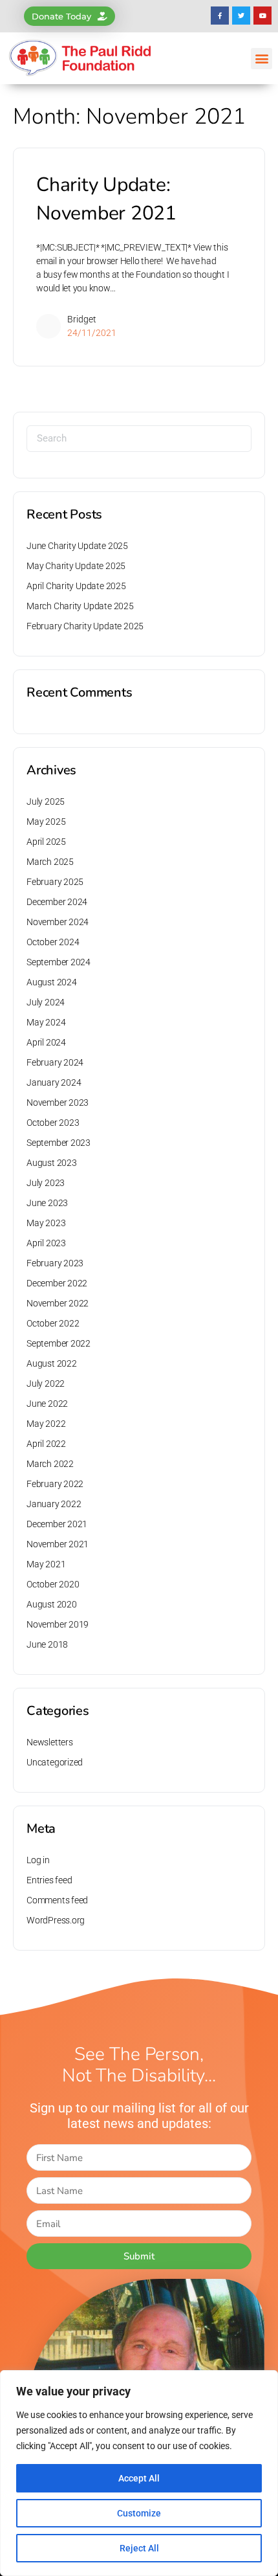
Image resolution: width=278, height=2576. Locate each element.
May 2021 (46, 1564)
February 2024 (55, 1062)
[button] (262, 59)
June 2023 (47, 1203)
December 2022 (57, 1283)
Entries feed (49, 1880)
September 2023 (59, 1143)
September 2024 (59, 962)
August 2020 (52, 1604)
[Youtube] (262, 16)
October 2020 (53, 1584)
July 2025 (46, 801)
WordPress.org (56, 1920)
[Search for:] (139, 439)
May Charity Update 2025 (76, 566)
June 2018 (47, 1644)
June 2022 (47, 1404)
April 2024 (46, 1042)
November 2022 (58, 1303)
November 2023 (58, 1103)
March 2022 (50, 1464)
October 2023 (53, 1123)
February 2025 (55, 882)
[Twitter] (241, 16)
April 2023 (46, 1243)
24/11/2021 (92, 333)
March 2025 (50, 862)
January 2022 (54, 1504)
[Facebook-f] (220, 16)
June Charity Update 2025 (77, 546)
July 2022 (46, 1383)
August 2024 (52, 982)
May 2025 (46, 822)
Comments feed (57, 1900)
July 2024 (46, 1002)
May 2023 (46, 1223)
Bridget (82, 319)
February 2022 (55, 1484)
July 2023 (46, 1183)
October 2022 (53, 1323)
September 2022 (59, 1343)
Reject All (139, 2548)
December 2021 (57, 1524)
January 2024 (54, 1082)
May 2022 (46, 1424)
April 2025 (46, 842)
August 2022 (52, 1363)
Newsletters (50, 1742)
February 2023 (55, 1263)
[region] (139, 2473)
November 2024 (58, 922)
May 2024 (46, 1022)
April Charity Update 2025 (76, 586)
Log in (38, 1860)
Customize (139, 2513)
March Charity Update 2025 (80, 606)
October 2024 (53, 942)
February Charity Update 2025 (85, 626)
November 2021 (58, 1544)
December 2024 (57, 902)
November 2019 (58, 1624)
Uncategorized (55, 1762)
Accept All (139, 2478)
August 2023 (52, 1163)
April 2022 (46, 1444)
